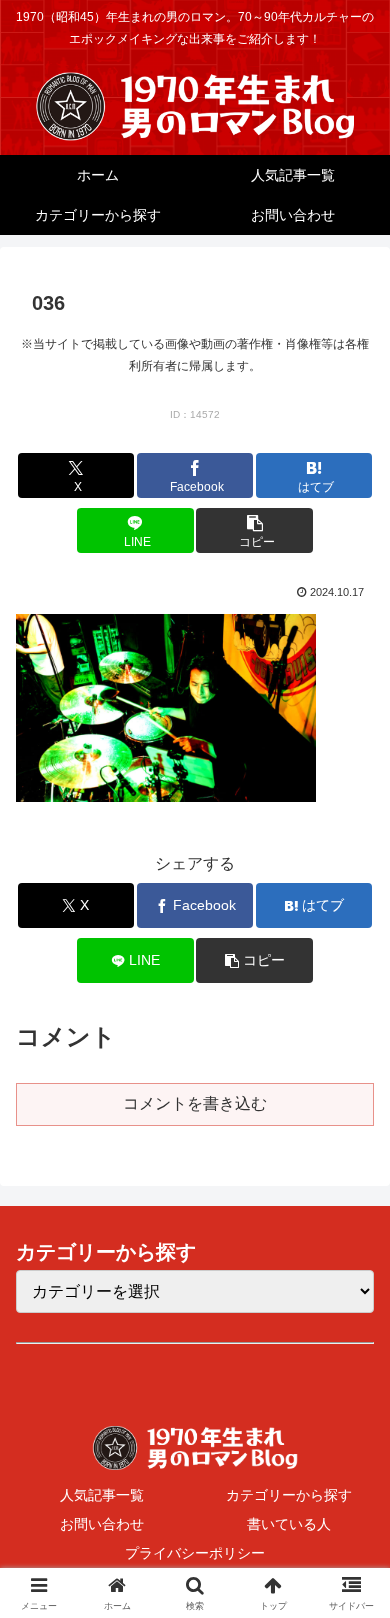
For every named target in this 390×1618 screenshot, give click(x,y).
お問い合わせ (102, 1524)
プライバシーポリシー (195, 1553)
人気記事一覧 (102, 1495)
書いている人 (289, 1524)
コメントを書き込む (195, 1103)
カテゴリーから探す (289, 1495)
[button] (254, 530)
